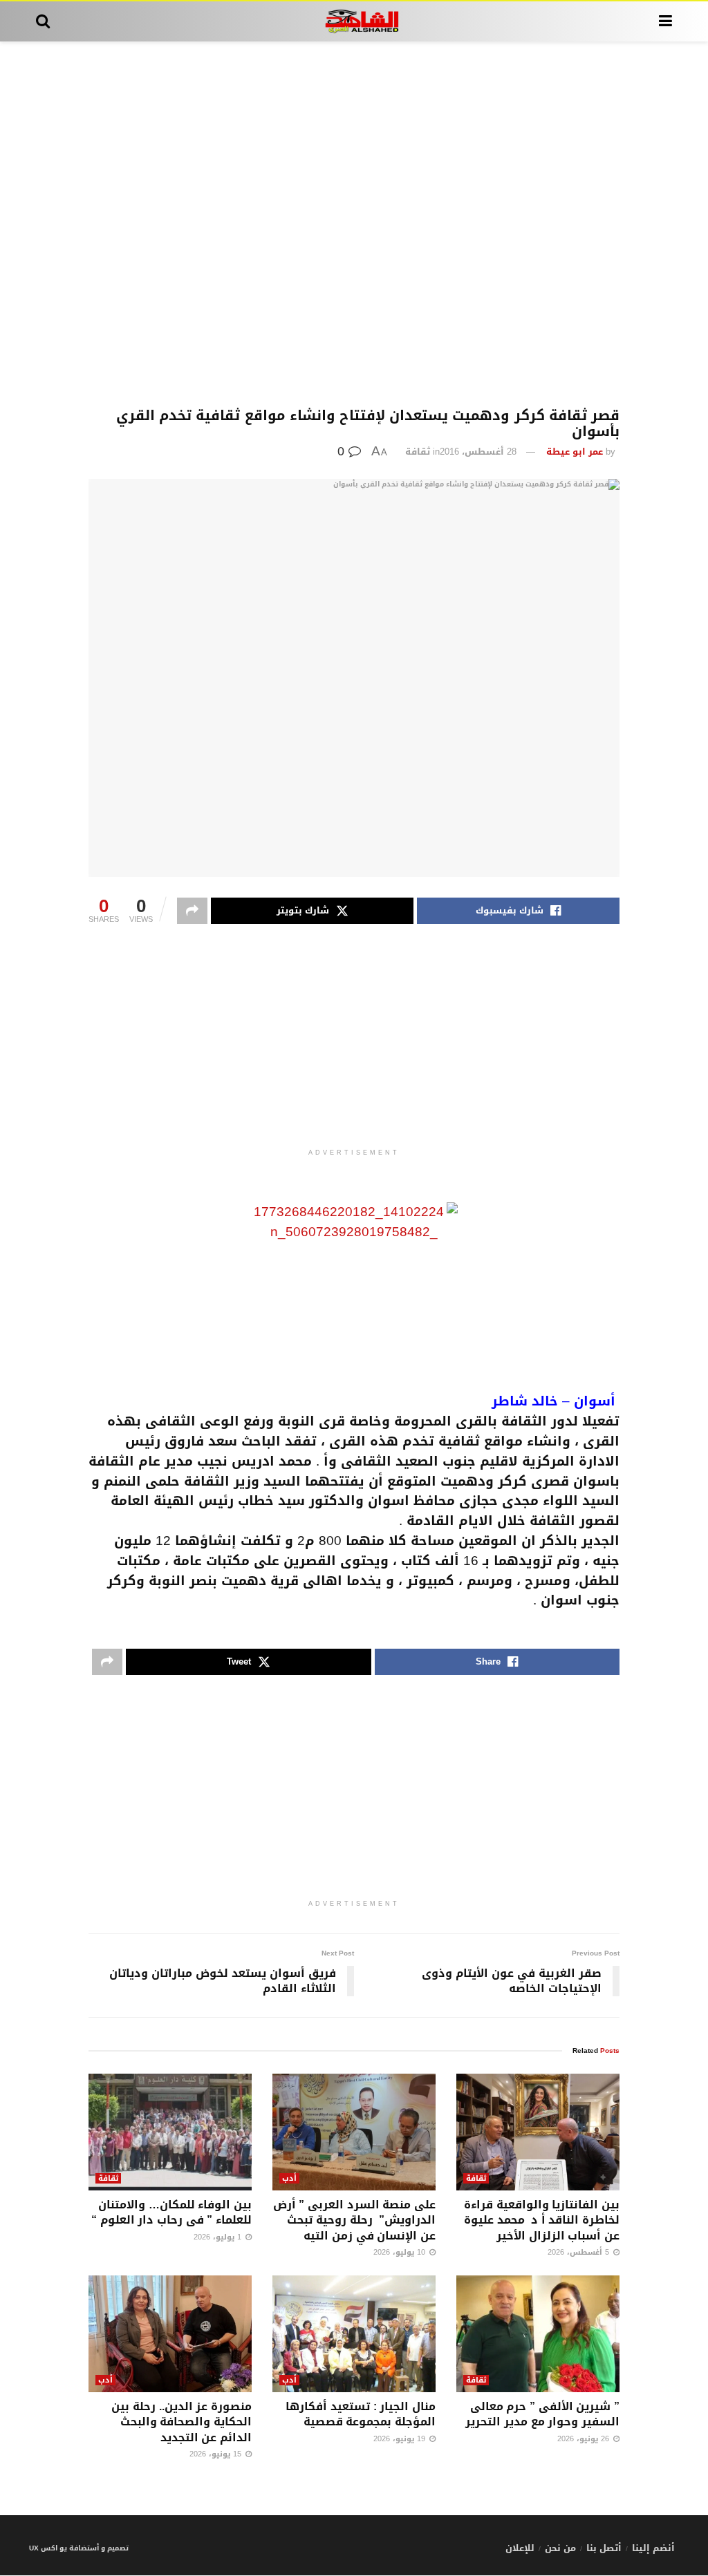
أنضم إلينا (653, 2548)
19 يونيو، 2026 (401, 2439)
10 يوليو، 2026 (401, 2252)
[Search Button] (43, 21)
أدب (289, 2178)
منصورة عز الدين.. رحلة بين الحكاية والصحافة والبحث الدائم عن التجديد (181, 2422)
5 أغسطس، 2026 (580, 2252)
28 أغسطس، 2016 (478, 452)
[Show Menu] (665, 21)
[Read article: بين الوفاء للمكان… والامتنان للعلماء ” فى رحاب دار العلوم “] (170, 2132)
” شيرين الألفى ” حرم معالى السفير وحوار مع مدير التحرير (542, 2414)
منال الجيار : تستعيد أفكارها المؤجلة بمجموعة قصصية (361, 2414)
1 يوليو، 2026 (219, 2237)
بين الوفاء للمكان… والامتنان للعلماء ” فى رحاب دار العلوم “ (171, 2212)
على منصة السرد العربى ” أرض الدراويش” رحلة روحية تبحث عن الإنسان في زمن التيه (354, 2220)
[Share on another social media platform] (192, 911)
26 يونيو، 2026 (585, 2439)
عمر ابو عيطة (575, 452)
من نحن (560, 2548)
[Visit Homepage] (354, 21)
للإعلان (520, 2548)
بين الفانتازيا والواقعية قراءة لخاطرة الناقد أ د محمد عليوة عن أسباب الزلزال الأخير (542, 2220)
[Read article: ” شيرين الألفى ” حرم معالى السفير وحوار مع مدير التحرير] (538, 2334)
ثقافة (418, 452)
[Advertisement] (354, 225)
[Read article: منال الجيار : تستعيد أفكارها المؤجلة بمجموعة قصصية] (354, 2334)
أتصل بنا (604, 2548)
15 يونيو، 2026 (217, 2454)
